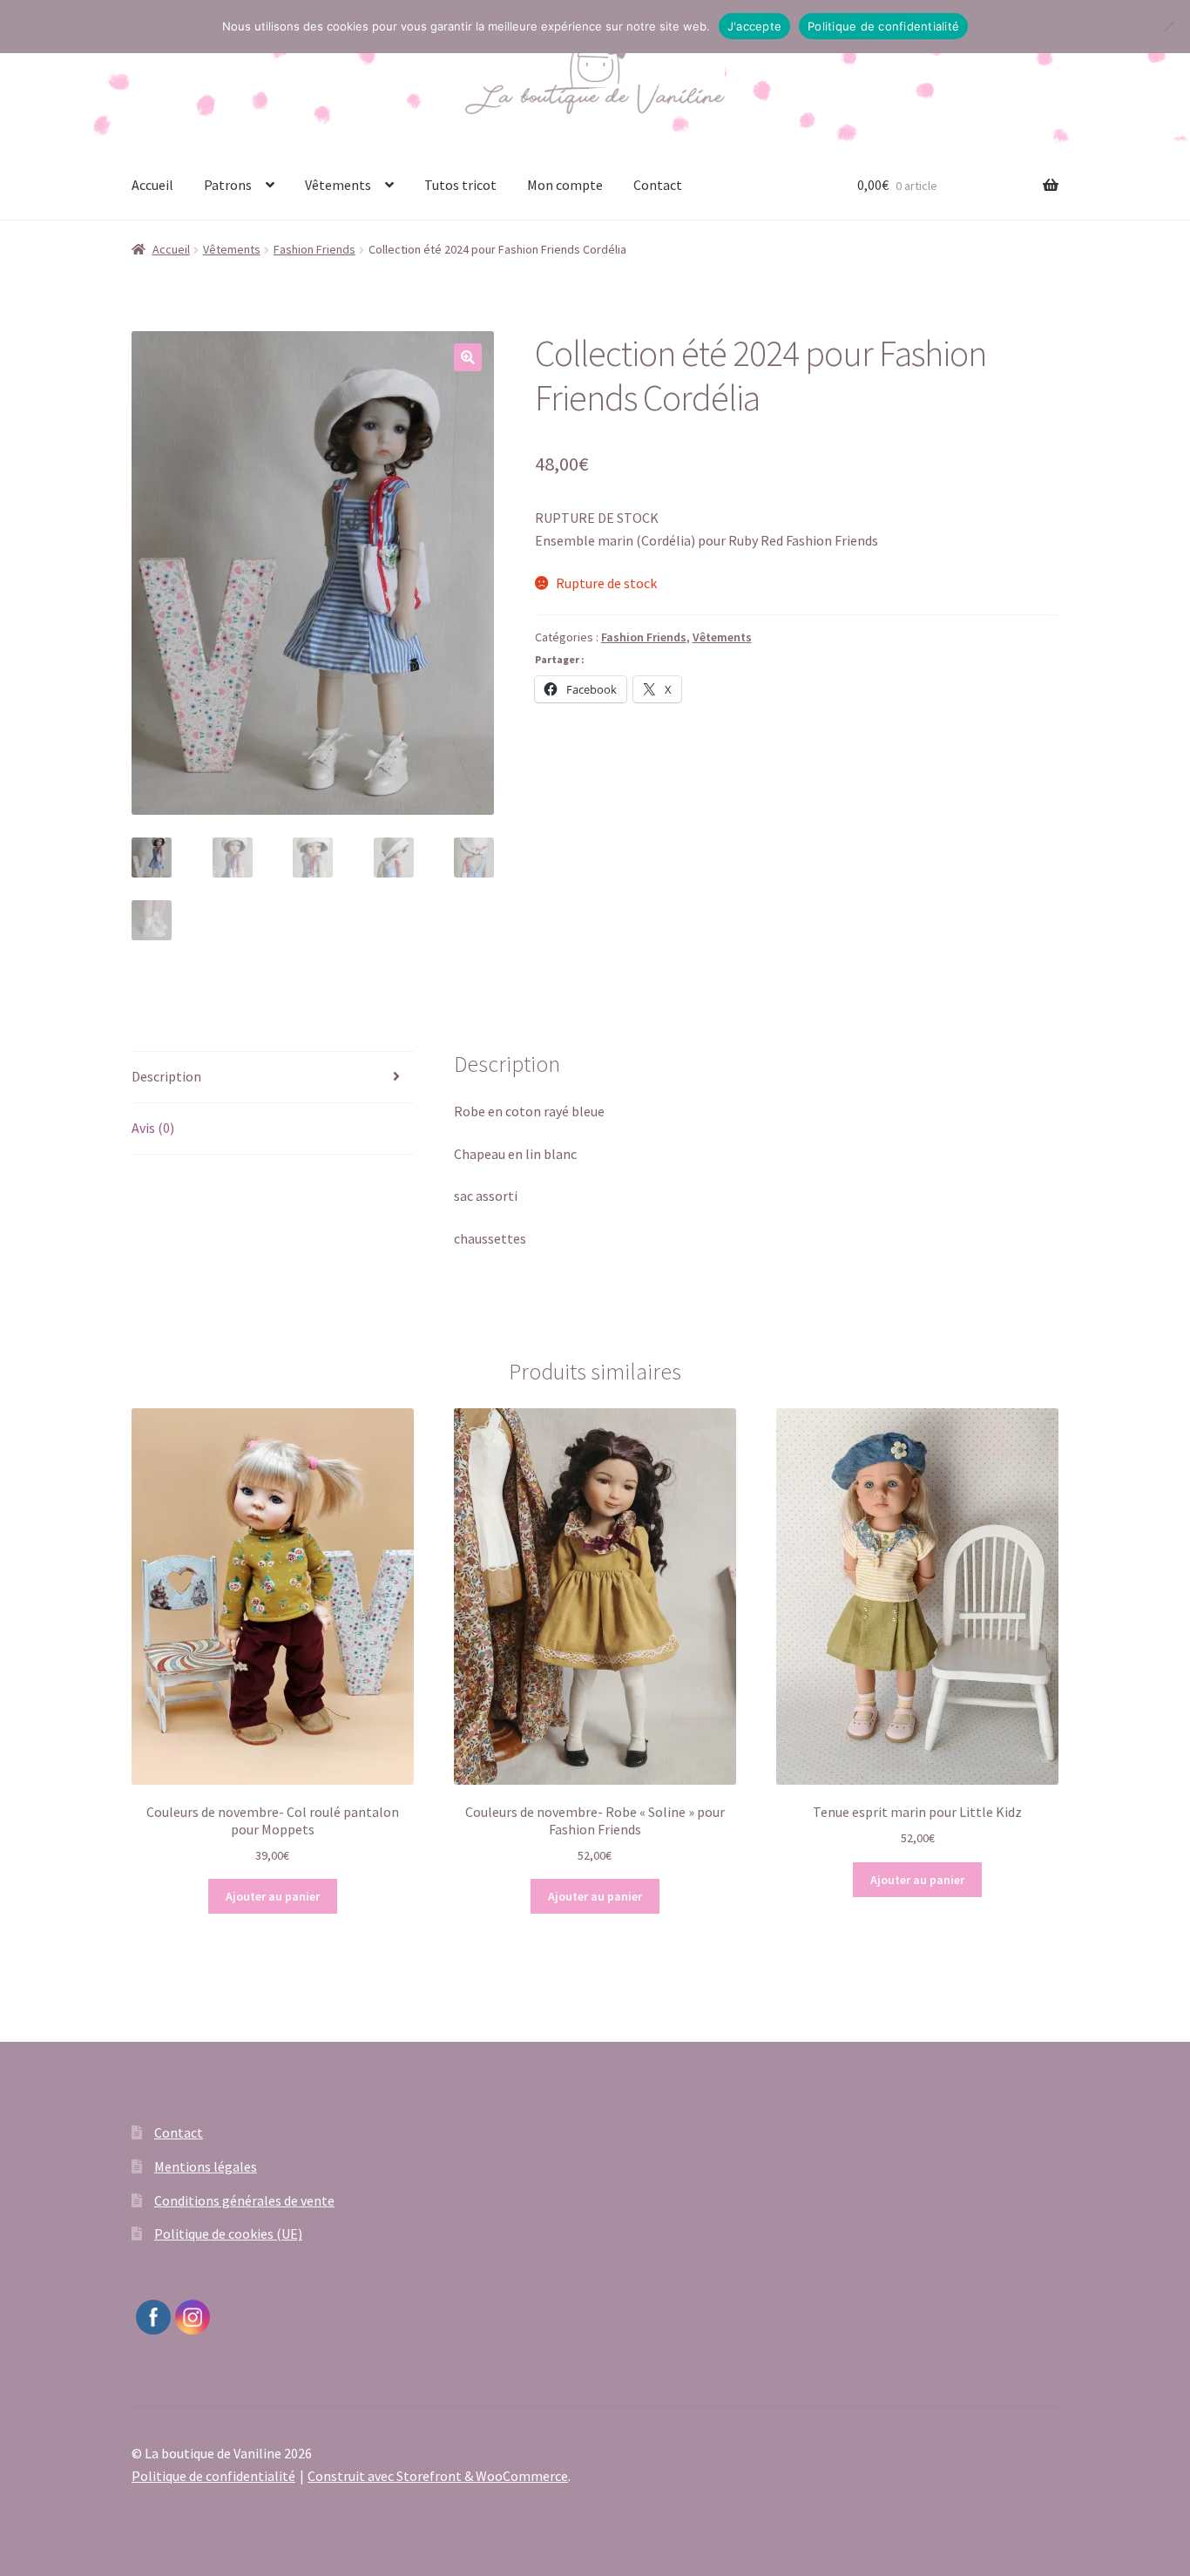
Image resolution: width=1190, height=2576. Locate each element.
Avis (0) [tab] (153, 1128)
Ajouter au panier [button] (273, 1896)
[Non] (1168, 26)
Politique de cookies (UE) (228, 2234)
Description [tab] (166, 1076)
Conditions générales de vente (244, 2200)
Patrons (228, 185)
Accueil (152, 185)
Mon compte (565, 185)
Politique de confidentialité (213, 2476)
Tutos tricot (460, 185)
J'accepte (754, 26)
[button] (468, 357)
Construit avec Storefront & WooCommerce (438, 2476)
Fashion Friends (314, 249)
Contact (658, 185)
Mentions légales (206, 2166)
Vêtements (338, 185)
